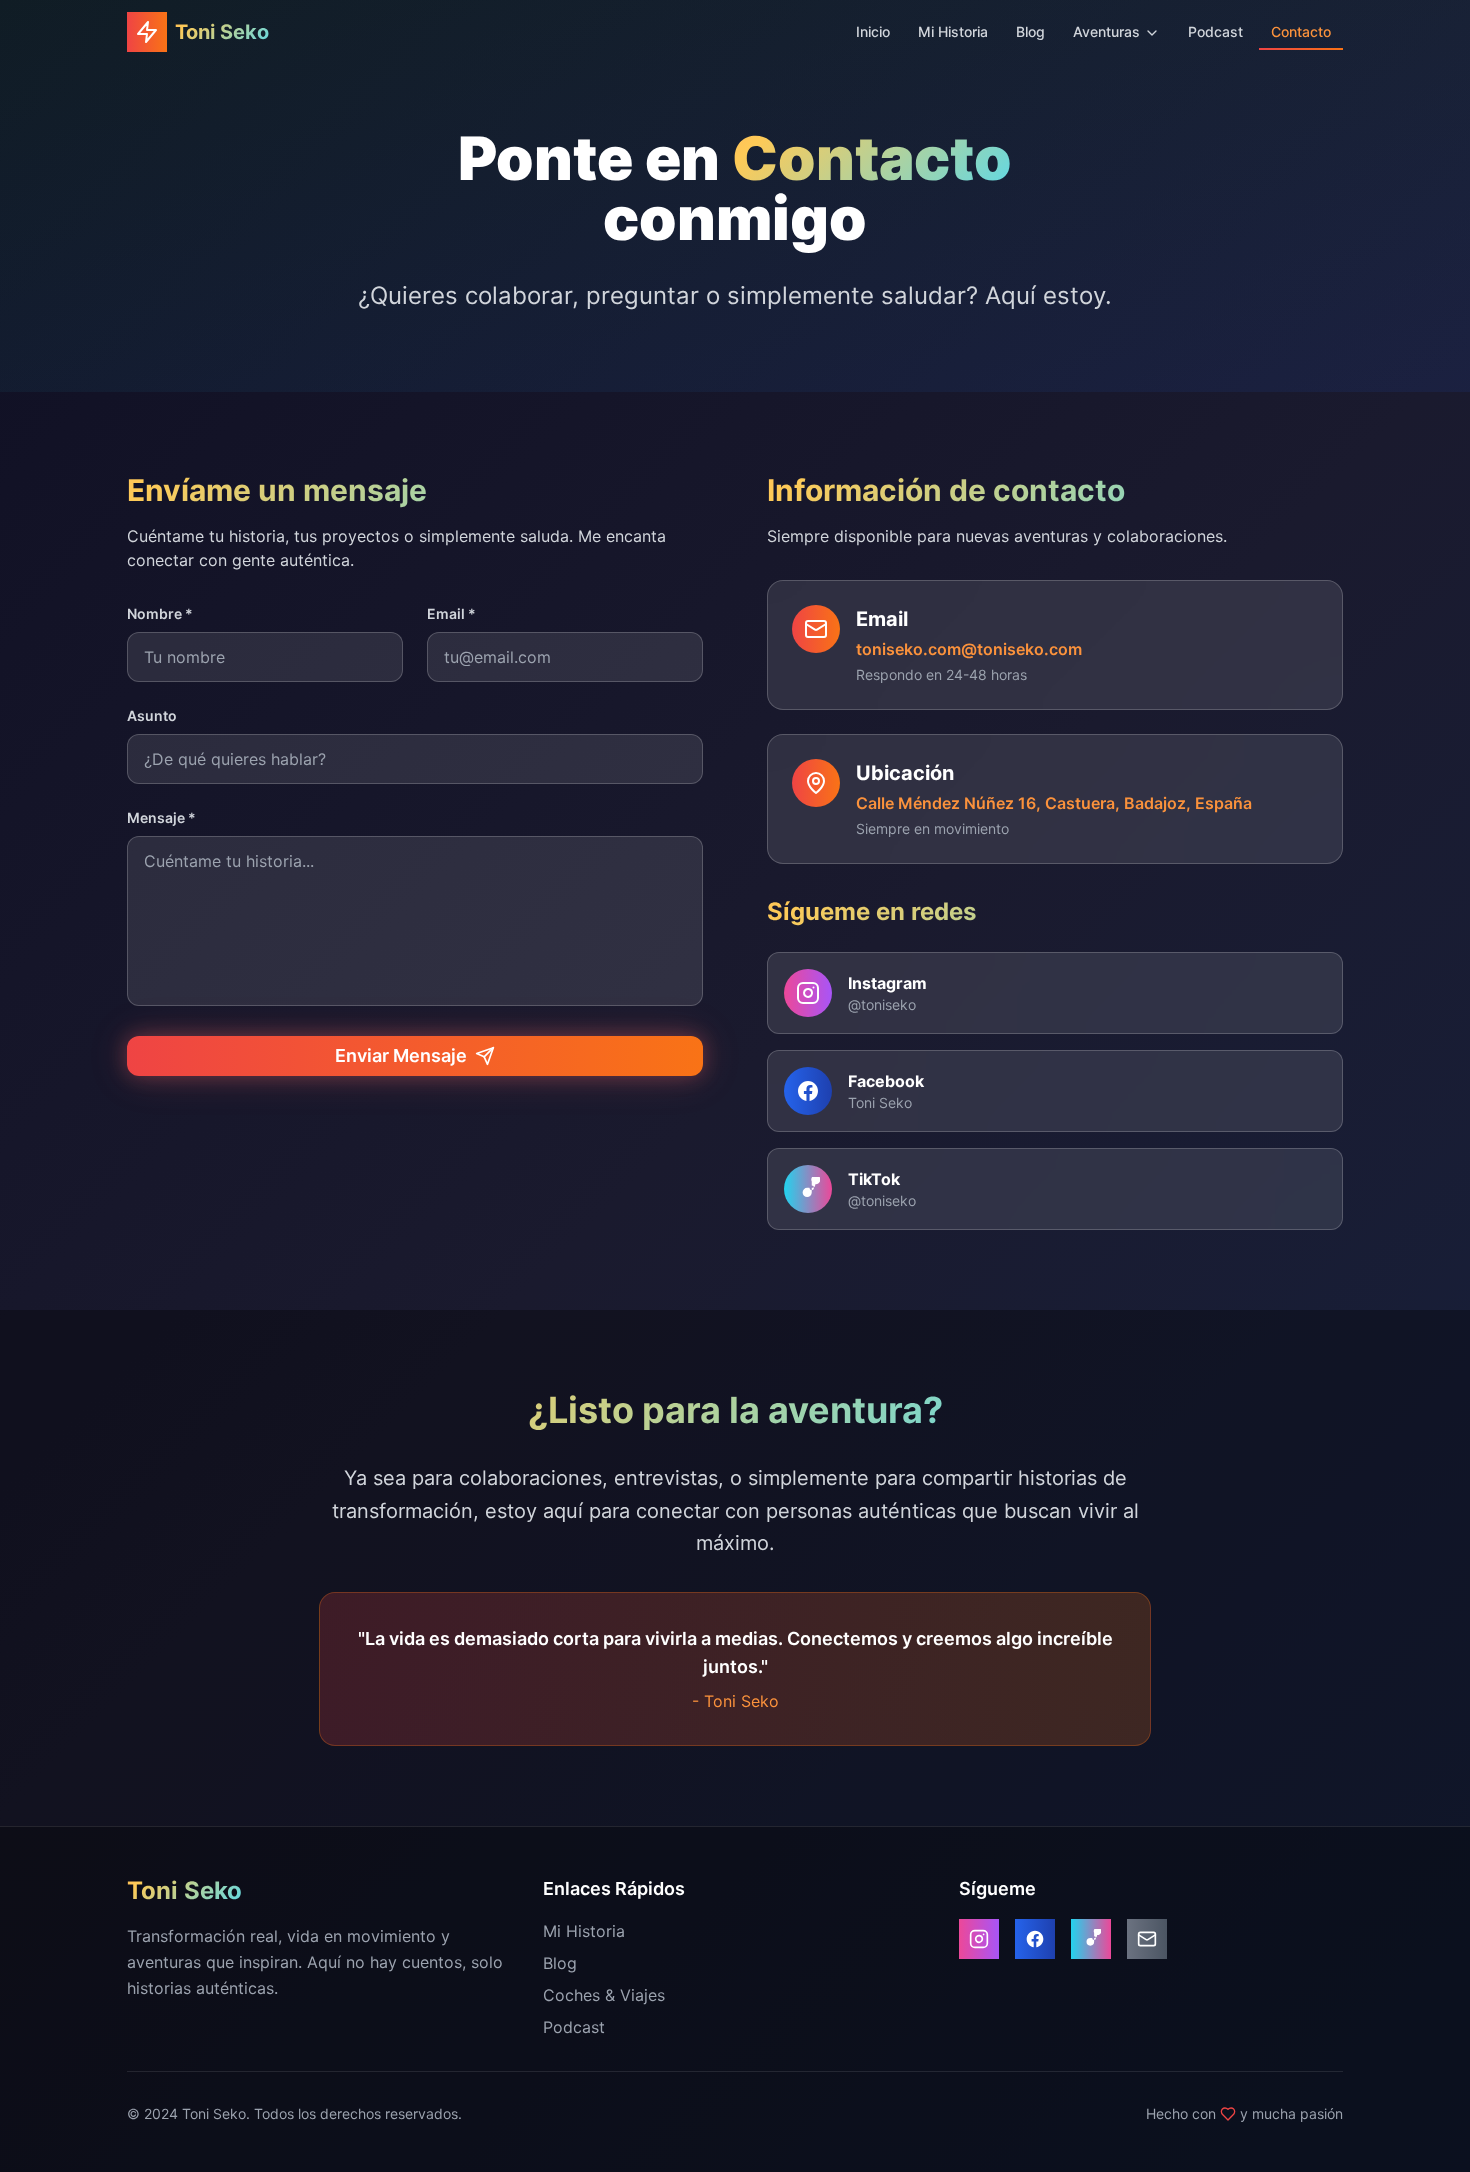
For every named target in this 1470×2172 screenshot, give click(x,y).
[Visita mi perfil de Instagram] (979, 1939)
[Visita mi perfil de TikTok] (1091, 1939)
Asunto (152, 715)
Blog (1030, 31)
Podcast (1215, 31)
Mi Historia (953, 31)
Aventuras (1106, 31)
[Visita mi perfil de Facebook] (1035, 1939)
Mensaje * (161, 817)
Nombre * (160, 613)
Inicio (873, 31)
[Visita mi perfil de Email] (1147, 1939)
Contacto (1301, 31)
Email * (451, 613)
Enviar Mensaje (401, 1055)
